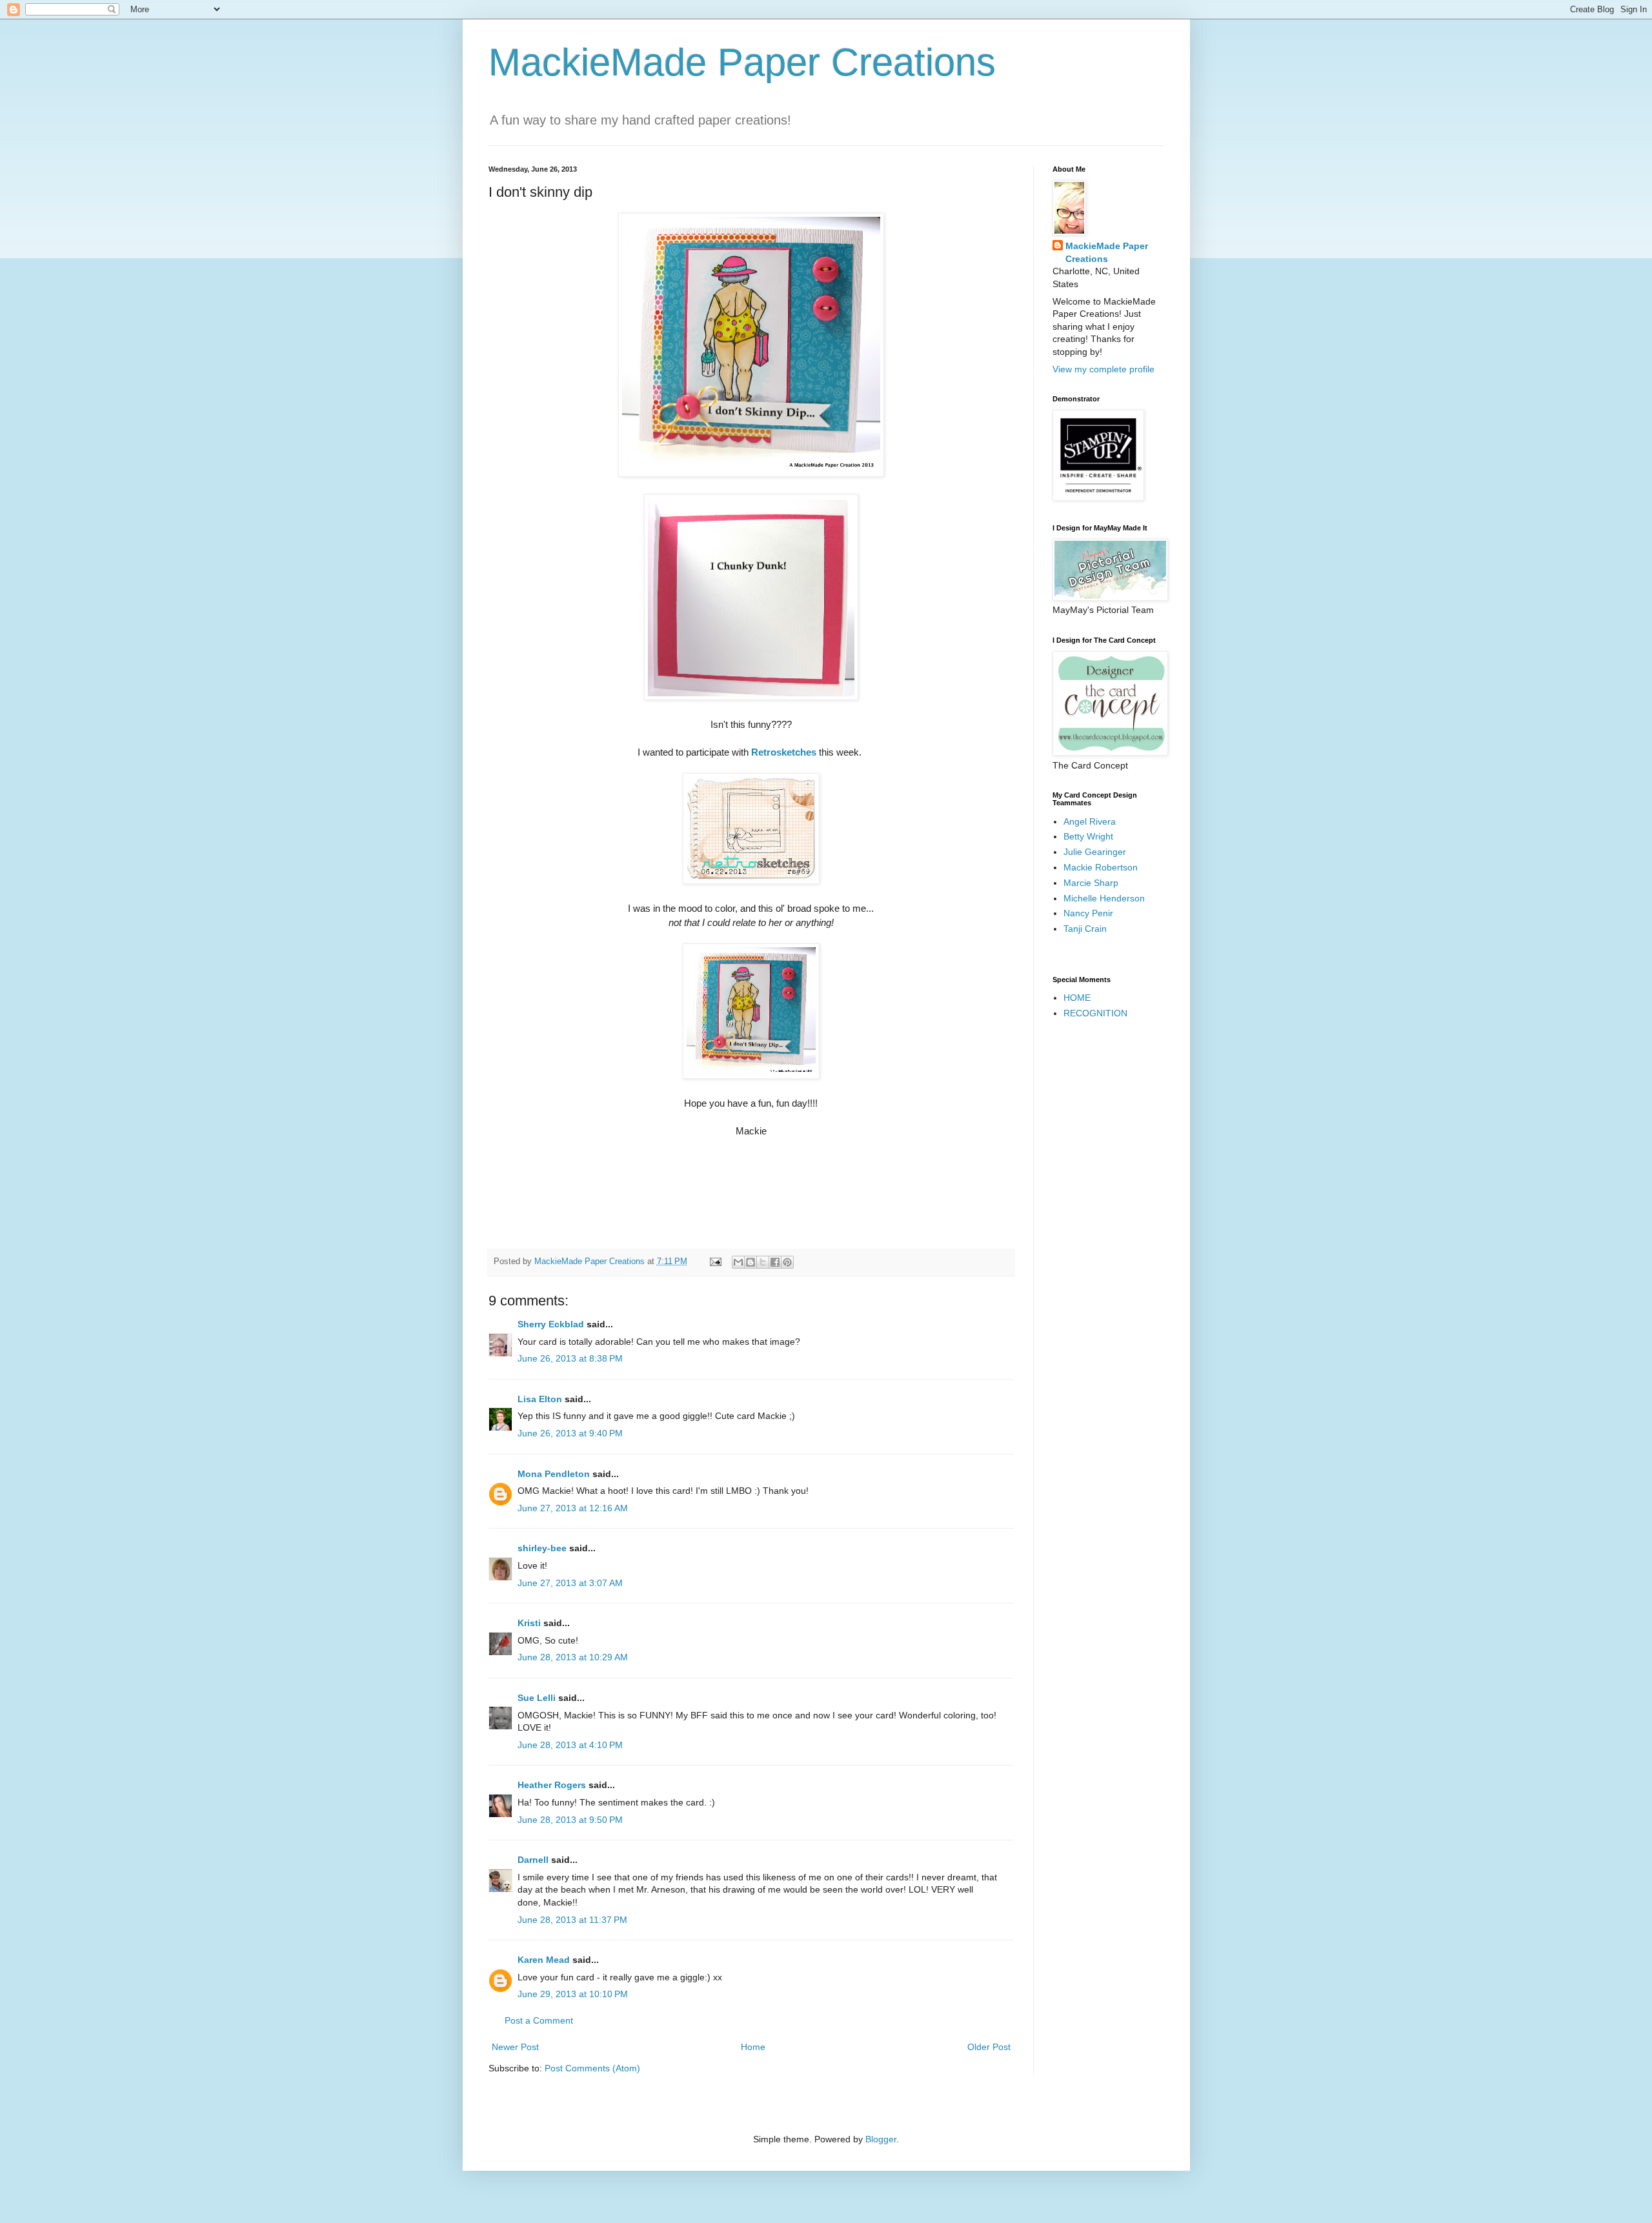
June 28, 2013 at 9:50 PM (570, 1820)
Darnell (533, 1860)
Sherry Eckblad (551, 1324)
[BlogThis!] (750, 1262)
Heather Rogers (552, 1785)
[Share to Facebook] (775, 1262)
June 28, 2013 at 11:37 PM (572, 1920)
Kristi (530, 1623)
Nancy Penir (1088, 913)
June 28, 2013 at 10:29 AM (573, 1657)
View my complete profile (1103, 369)
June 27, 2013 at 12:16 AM (573, 1508)
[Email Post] (715, 1262)
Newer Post (515, 2047)
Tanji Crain (1085, 929)
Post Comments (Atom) (592, 2068)
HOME (1077, 998)
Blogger (881, 2139)
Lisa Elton (540, 1399)
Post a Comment (539, 2020)
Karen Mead (544, 1960)
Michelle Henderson (1104, 898)
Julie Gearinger (1095, 852)
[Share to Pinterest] (787, 1262)
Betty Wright (1088, 836)
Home (753, 2047)
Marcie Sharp (1091, 883)
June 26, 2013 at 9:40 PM (570, 1433)
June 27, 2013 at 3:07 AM (570, 1583)
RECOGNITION (1095, 1013)
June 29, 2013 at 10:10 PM (573, 1994)
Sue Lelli (538, 1698)
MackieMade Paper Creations (742, 62)
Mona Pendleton (554, 1474)
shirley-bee (542, 1548)
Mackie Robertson (1101, 867)
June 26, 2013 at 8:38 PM (570, 1358)
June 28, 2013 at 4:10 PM (570, 1745)
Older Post (989, 2047)
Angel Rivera (1090, 821)
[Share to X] (763, 1262)
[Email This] (738, 1262)
